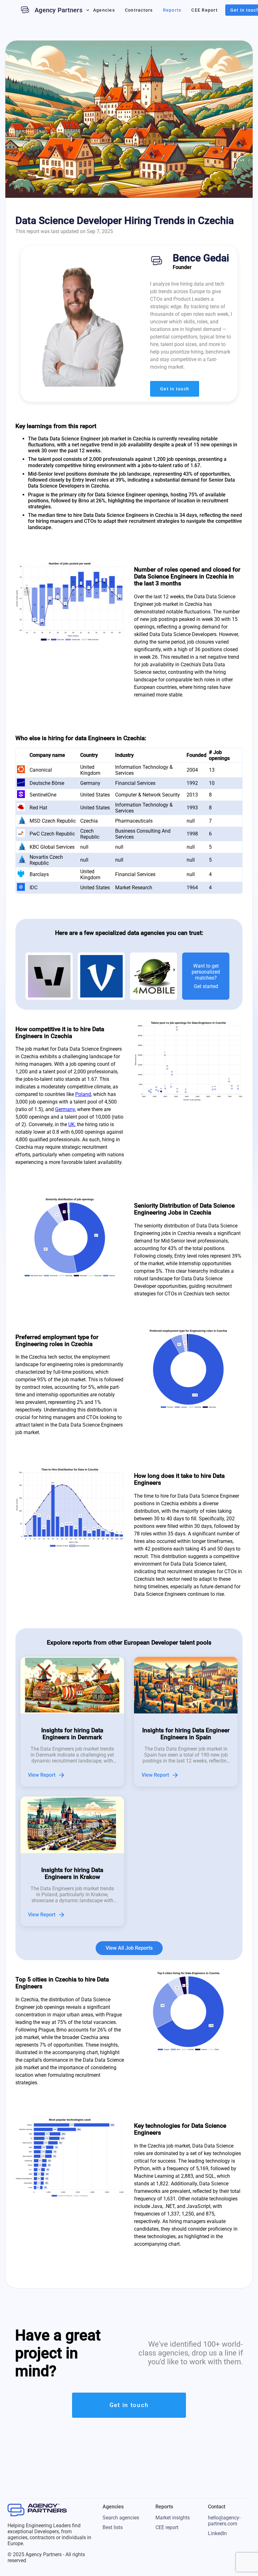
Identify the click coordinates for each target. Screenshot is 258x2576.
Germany (65, 1109)
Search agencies (121, 2518)
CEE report (167, 2527)
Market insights (173, 2518)
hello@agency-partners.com (224, 2521)
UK (71, 1124)
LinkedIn (217, 2533)
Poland (83, 1094)
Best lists (113, 2527)
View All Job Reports (129, 1948)
